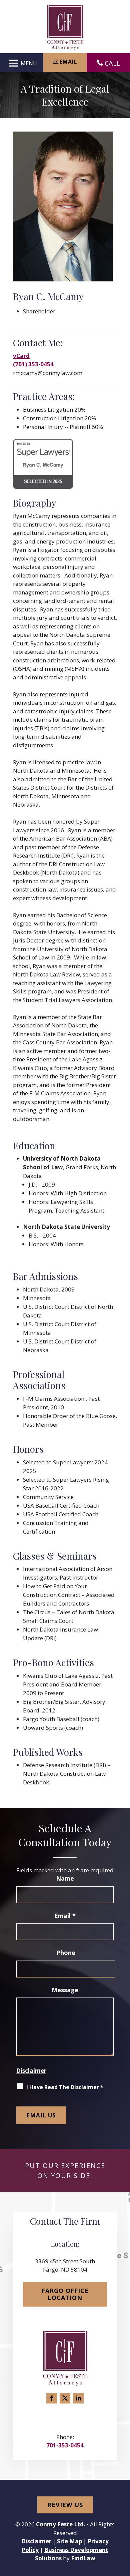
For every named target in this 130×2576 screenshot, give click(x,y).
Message (65, 1990)
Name (65, 1878)
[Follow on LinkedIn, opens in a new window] (78, 2398)
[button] (21, 63)
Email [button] (68, 62)
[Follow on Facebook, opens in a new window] (52, 2398)
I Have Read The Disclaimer (65, 2087)
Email (65, 1916)
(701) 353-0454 (33, 364)
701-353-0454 (65, 2445)
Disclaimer (31, 2071)
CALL (112, 63)
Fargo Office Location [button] (65, 2294)
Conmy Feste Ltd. (61, 2524)
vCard (21, 356)
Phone (66, 1953)
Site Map (69, 2541)
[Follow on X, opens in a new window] (65, 2398)
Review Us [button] (65, 2505)
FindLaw (83, 2558)
